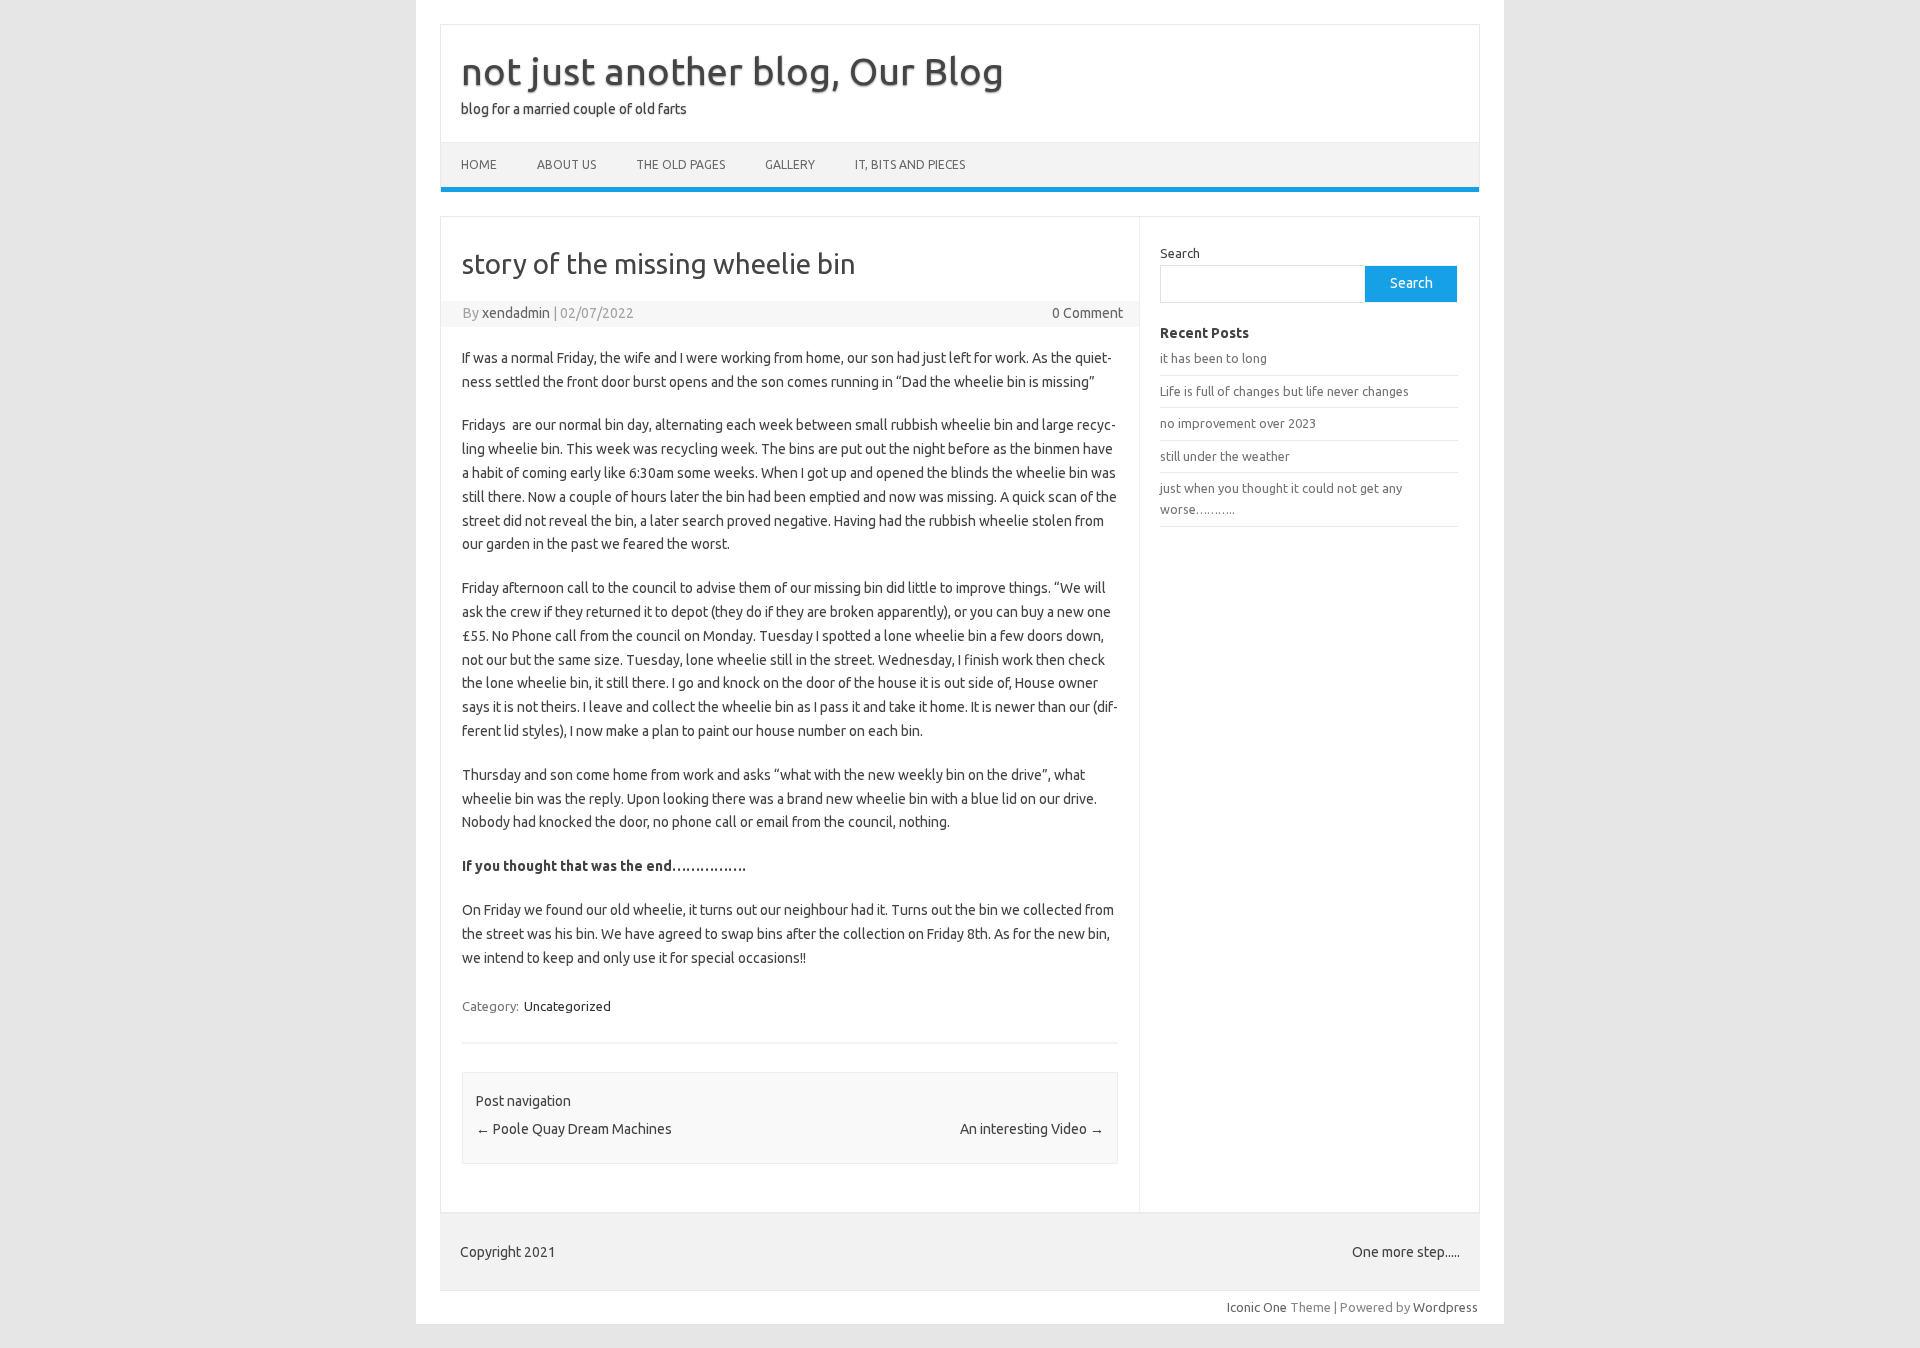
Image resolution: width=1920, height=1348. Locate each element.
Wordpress (1445, 1307)
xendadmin (516, 313)
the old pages (680, 164)
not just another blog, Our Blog (732, 71)
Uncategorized (567, 1006)
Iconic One (1257, 1307)
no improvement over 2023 (1238, 423)
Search (1180, 253)
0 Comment (1087, 313)
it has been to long (1213, 358)
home (479, 164)
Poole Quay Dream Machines (574, 1129)
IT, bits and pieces (910, 164)
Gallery (790, 164)
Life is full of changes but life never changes (1284, 391)
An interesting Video (1032, 1129)
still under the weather (1225, 456)
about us (566, 164)
